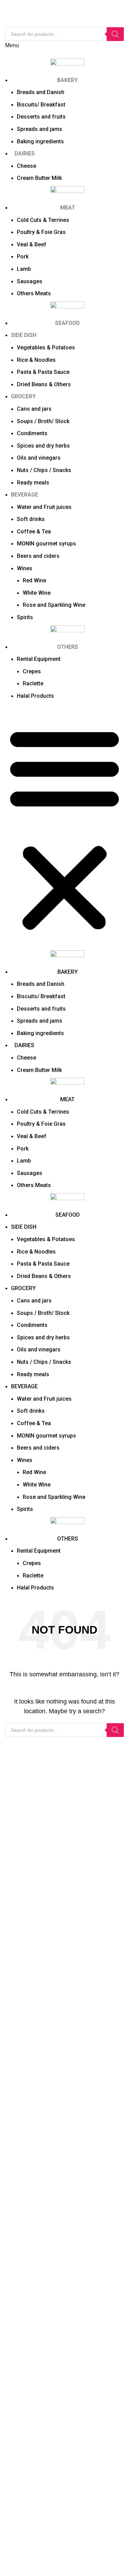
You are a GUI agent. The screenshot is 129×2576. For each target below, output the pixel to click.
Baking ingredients (40, 141)
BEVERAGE (25, 495)
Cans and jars (34, 409)
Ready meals (33, 483)
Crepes (32, 671)
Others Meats (34, 293)
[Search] (115, 34)
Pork (23, 257)
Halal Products (35, 696)
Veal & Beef (32, 244)
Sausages (30, 281)
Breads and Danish (41, 92)
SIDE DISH (24, 335)
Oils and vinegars (39, 458)
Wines (25, 568)
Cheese (26, 166)
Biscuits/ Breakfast (41, 105)
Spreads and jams (40, 129)
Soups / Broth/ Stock (43, 421)
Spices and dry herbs (43, 446)
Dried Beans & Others (44, 384)
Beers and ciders (38, 556)
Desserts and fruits (41, 117)
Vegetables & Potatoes (46, 347)
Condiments (32, 433)
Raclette (33, 683)
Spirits (25, 617)
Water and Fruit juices (44, 507)
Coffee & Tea (34, 531)
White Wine (37, 593)
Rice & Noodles (36, 360)
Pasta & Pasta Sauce (43, 372)
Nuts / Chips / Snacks (44, 470)
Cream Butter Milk (39, 178)
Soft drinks (31, 519)
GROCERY (23, 396)
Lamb (24, 269)
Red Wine (34, 580)
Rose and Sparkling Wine (54, 605)
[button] (64, 829)
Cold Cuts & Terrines (43, 220)
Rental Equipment (39, 659)
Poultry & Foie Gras (41, 232)
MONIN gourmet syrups (46, 544)
